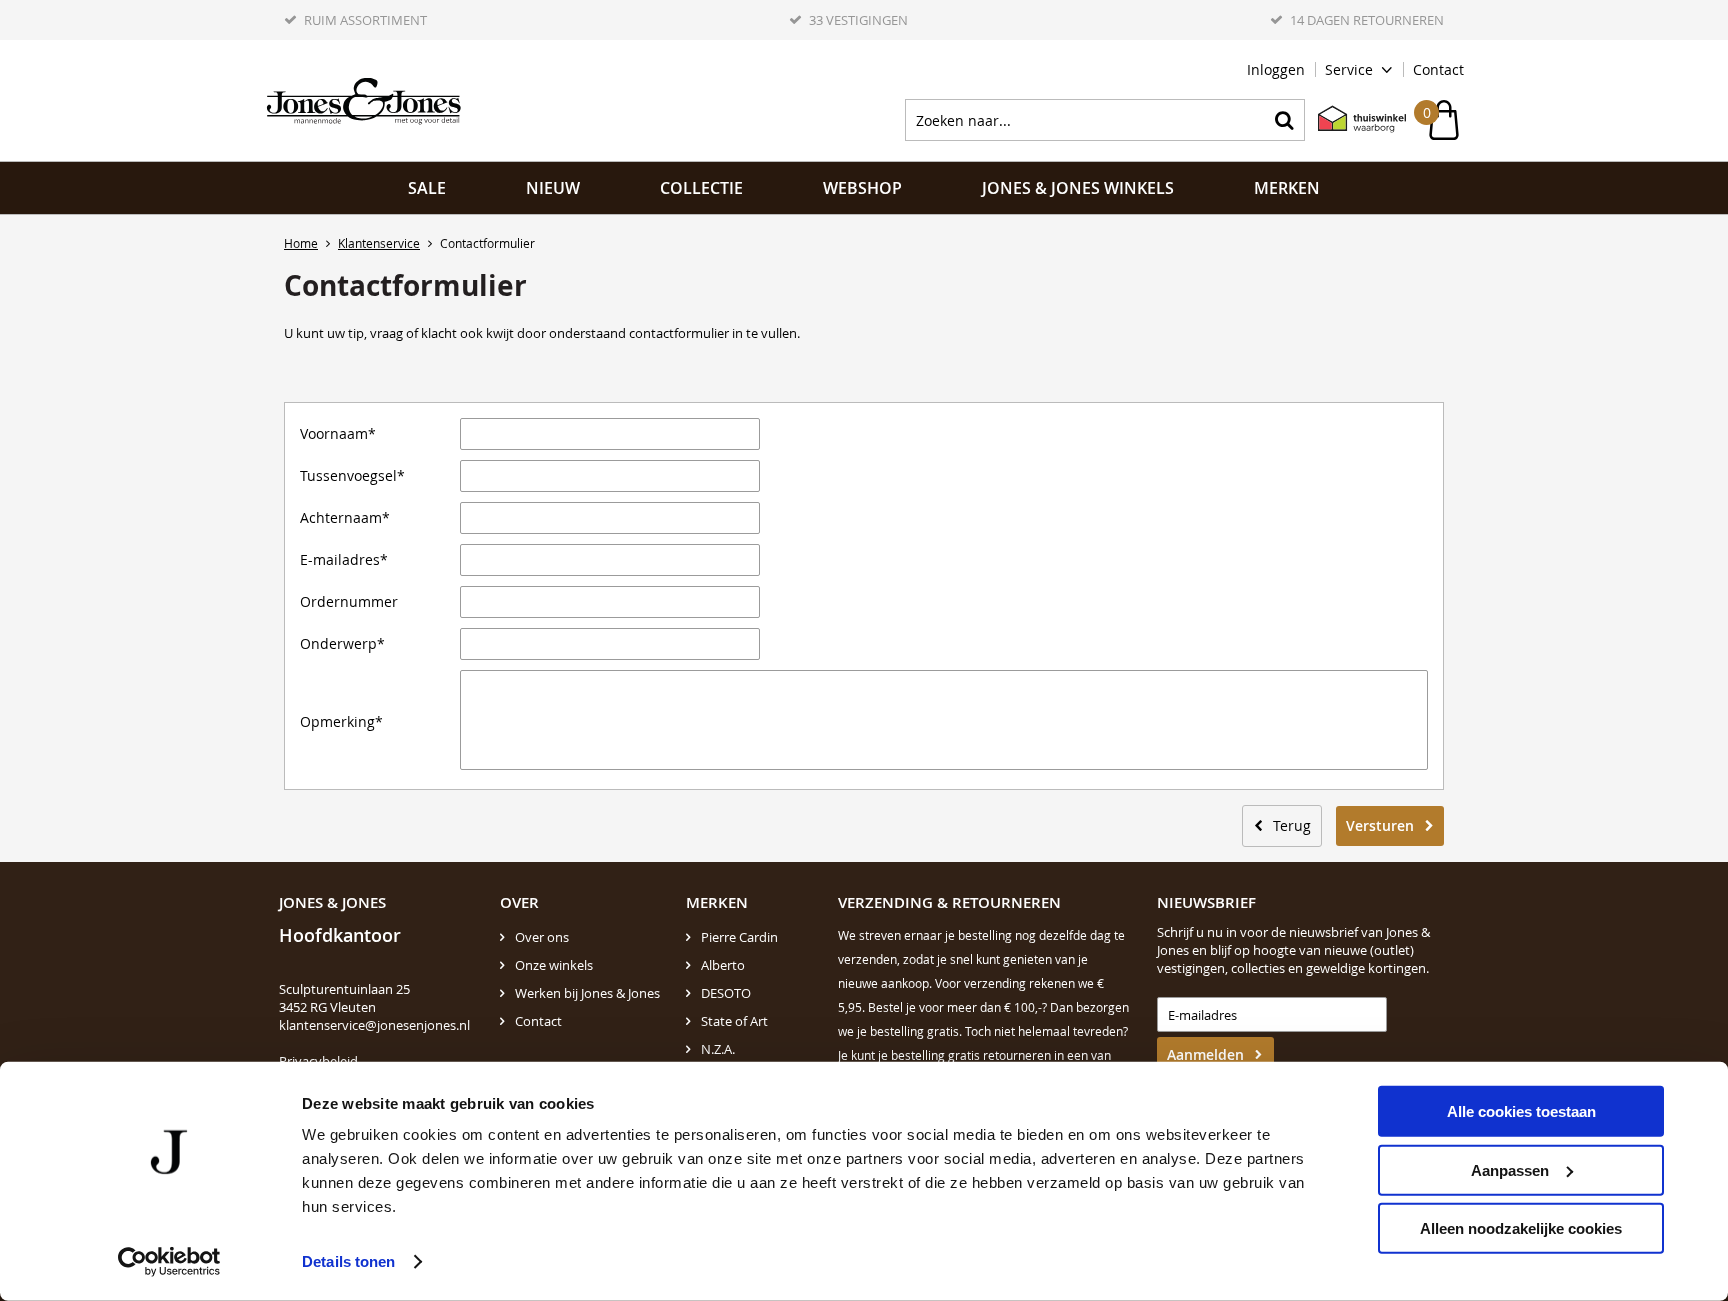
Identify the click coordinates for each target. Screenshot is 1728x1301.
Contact (1438, 69)
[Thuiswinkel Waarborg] (1352, 120)
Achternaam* (345, 518)
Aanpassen (1510, 1169)
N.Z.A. (718, 1049)
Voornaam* (338, 434)
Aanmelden (1205, 1054)
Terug (1292, 825)
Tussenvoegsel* (352, 476)
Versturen (1380, 825)
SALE (427, 188)
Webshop (862, 188)
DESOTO (726, 993)
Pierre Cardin (739, 937)
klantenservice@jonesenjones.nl (374, 1025)
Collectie (701, 188)
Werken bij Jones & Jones (587, 993)
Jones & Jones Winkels (1078, 188)
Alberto (723, 965)
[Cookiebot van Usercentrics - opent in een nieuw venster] (169, 1262)
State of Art (734, 1021)
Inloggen (1276, 69)
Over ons (542, 937)
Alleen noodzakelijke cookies (1521, 1228)
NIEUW (553, 188)
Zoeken (1284, 120)
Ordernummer (349, 602)
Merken (1287, 188)
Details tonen (348, 1261)
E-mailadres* (344, 560)
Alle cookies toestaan (1521, 1111)
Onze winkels (554, 965)
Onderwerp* (342, 644)
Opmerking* (341, 722)
